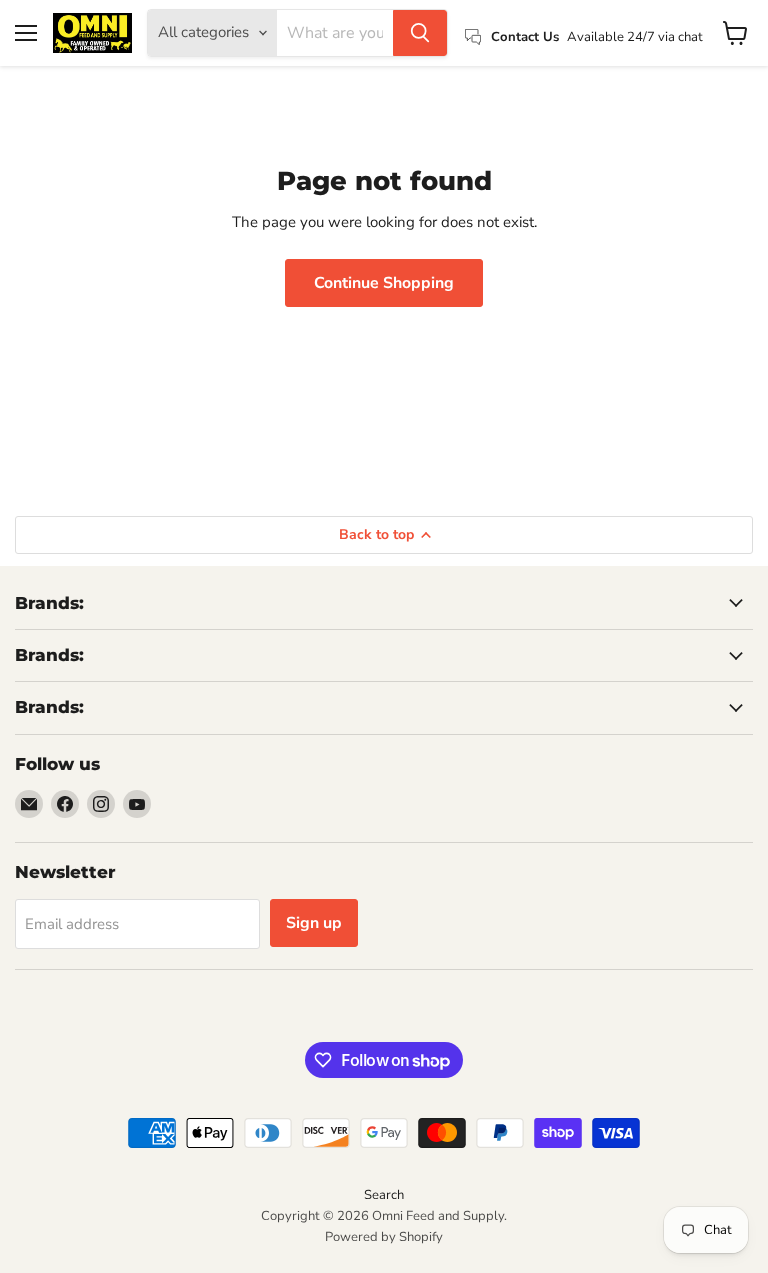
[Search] (420, 33)
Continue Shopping (384, 283)
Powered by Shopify (384, 1237)
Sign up (314, 923)
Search (384, 1195)
